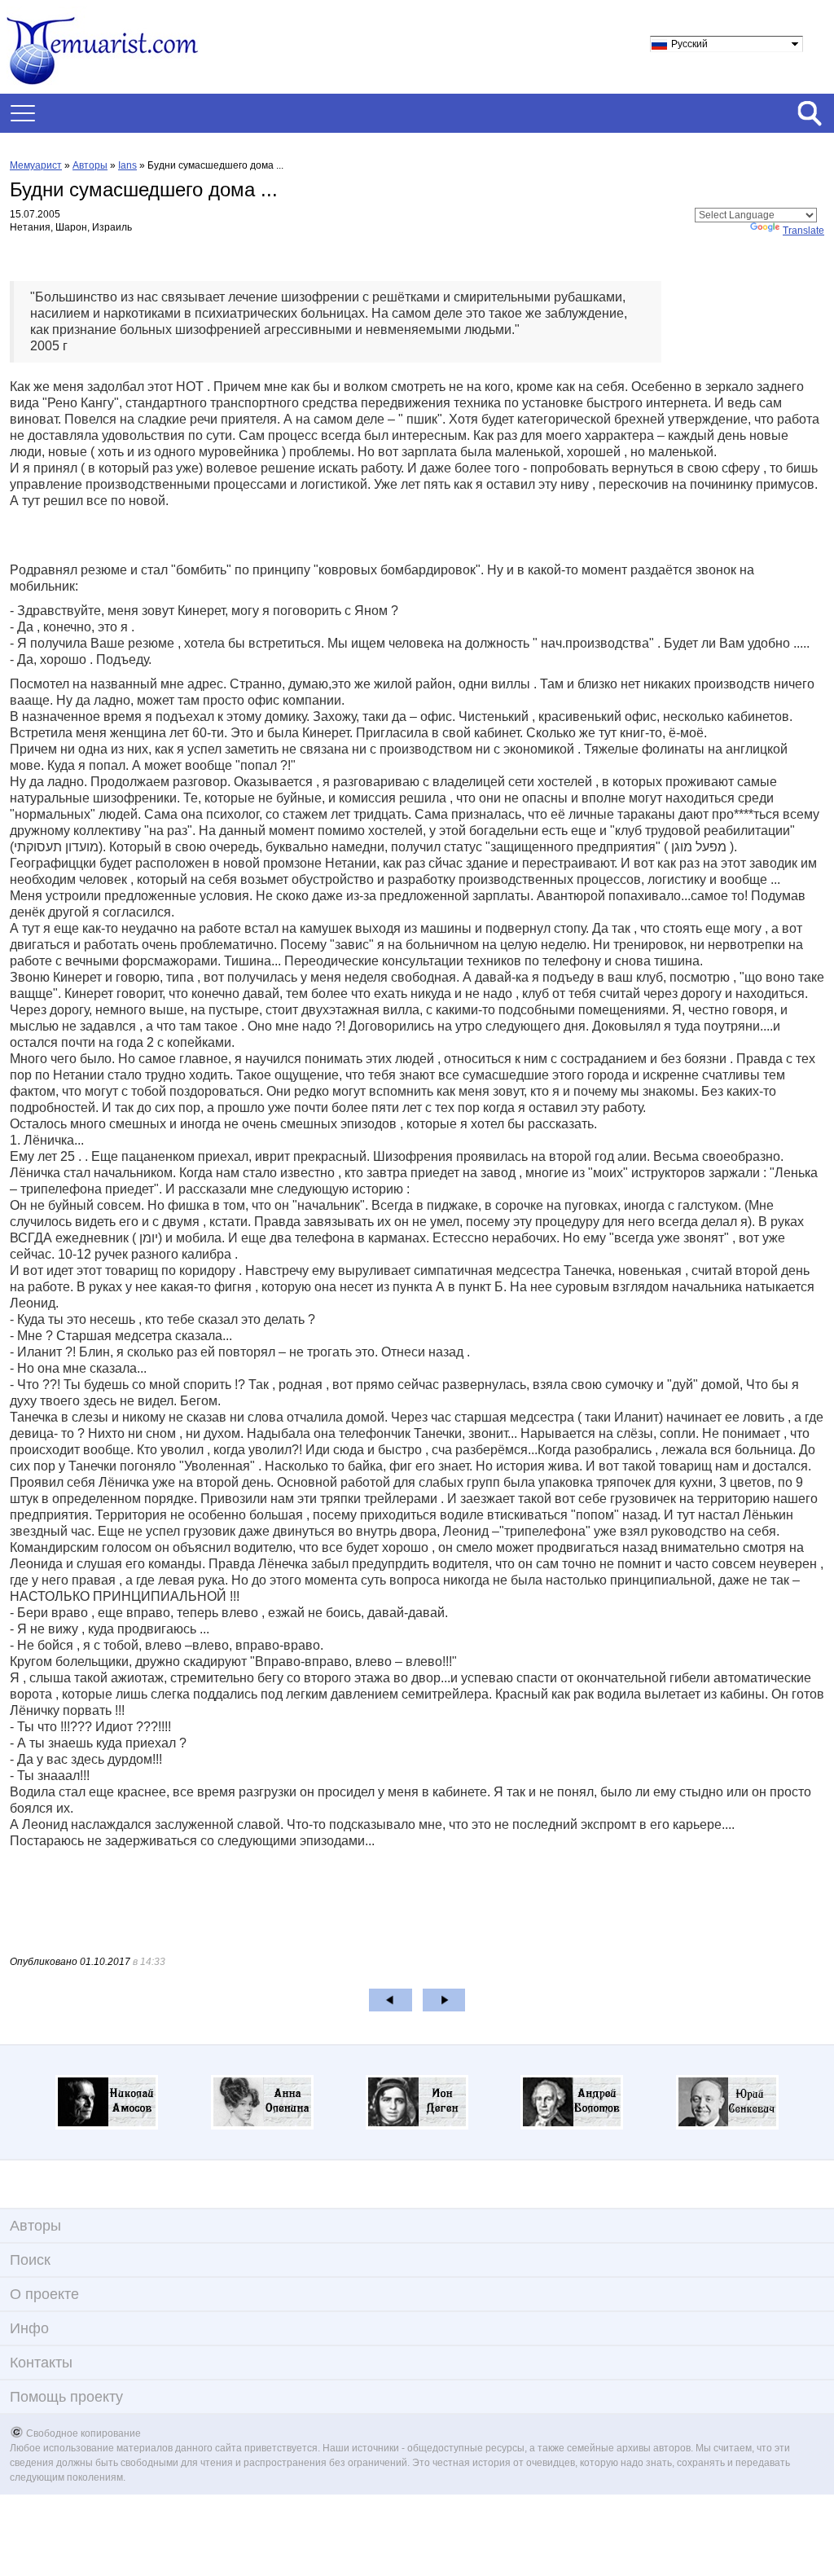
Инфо (29, 2328)
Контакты (41, 2363)
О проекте (44, 2294)
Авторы (90, 165)
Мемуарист (36, 165)
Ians (127, 165)
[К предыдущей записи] (391, 2000)
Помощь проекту (66, 2397)
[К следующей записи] (444, 2000)
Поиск (30, 2260)
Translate (803, 231)
